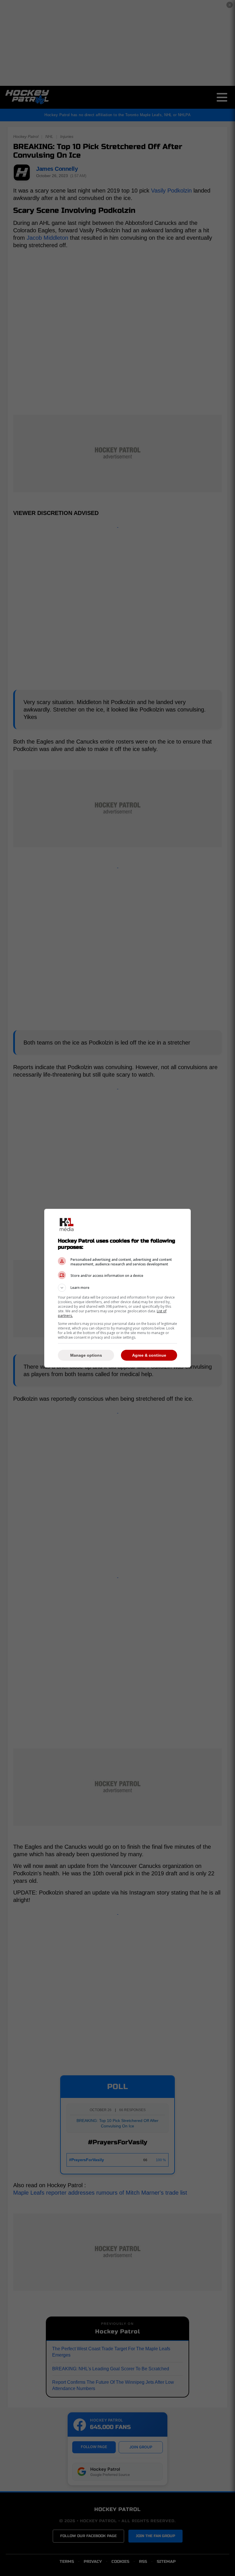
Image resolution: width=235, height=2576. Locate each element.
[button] (117, 1288)
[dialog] (117, 1288)
